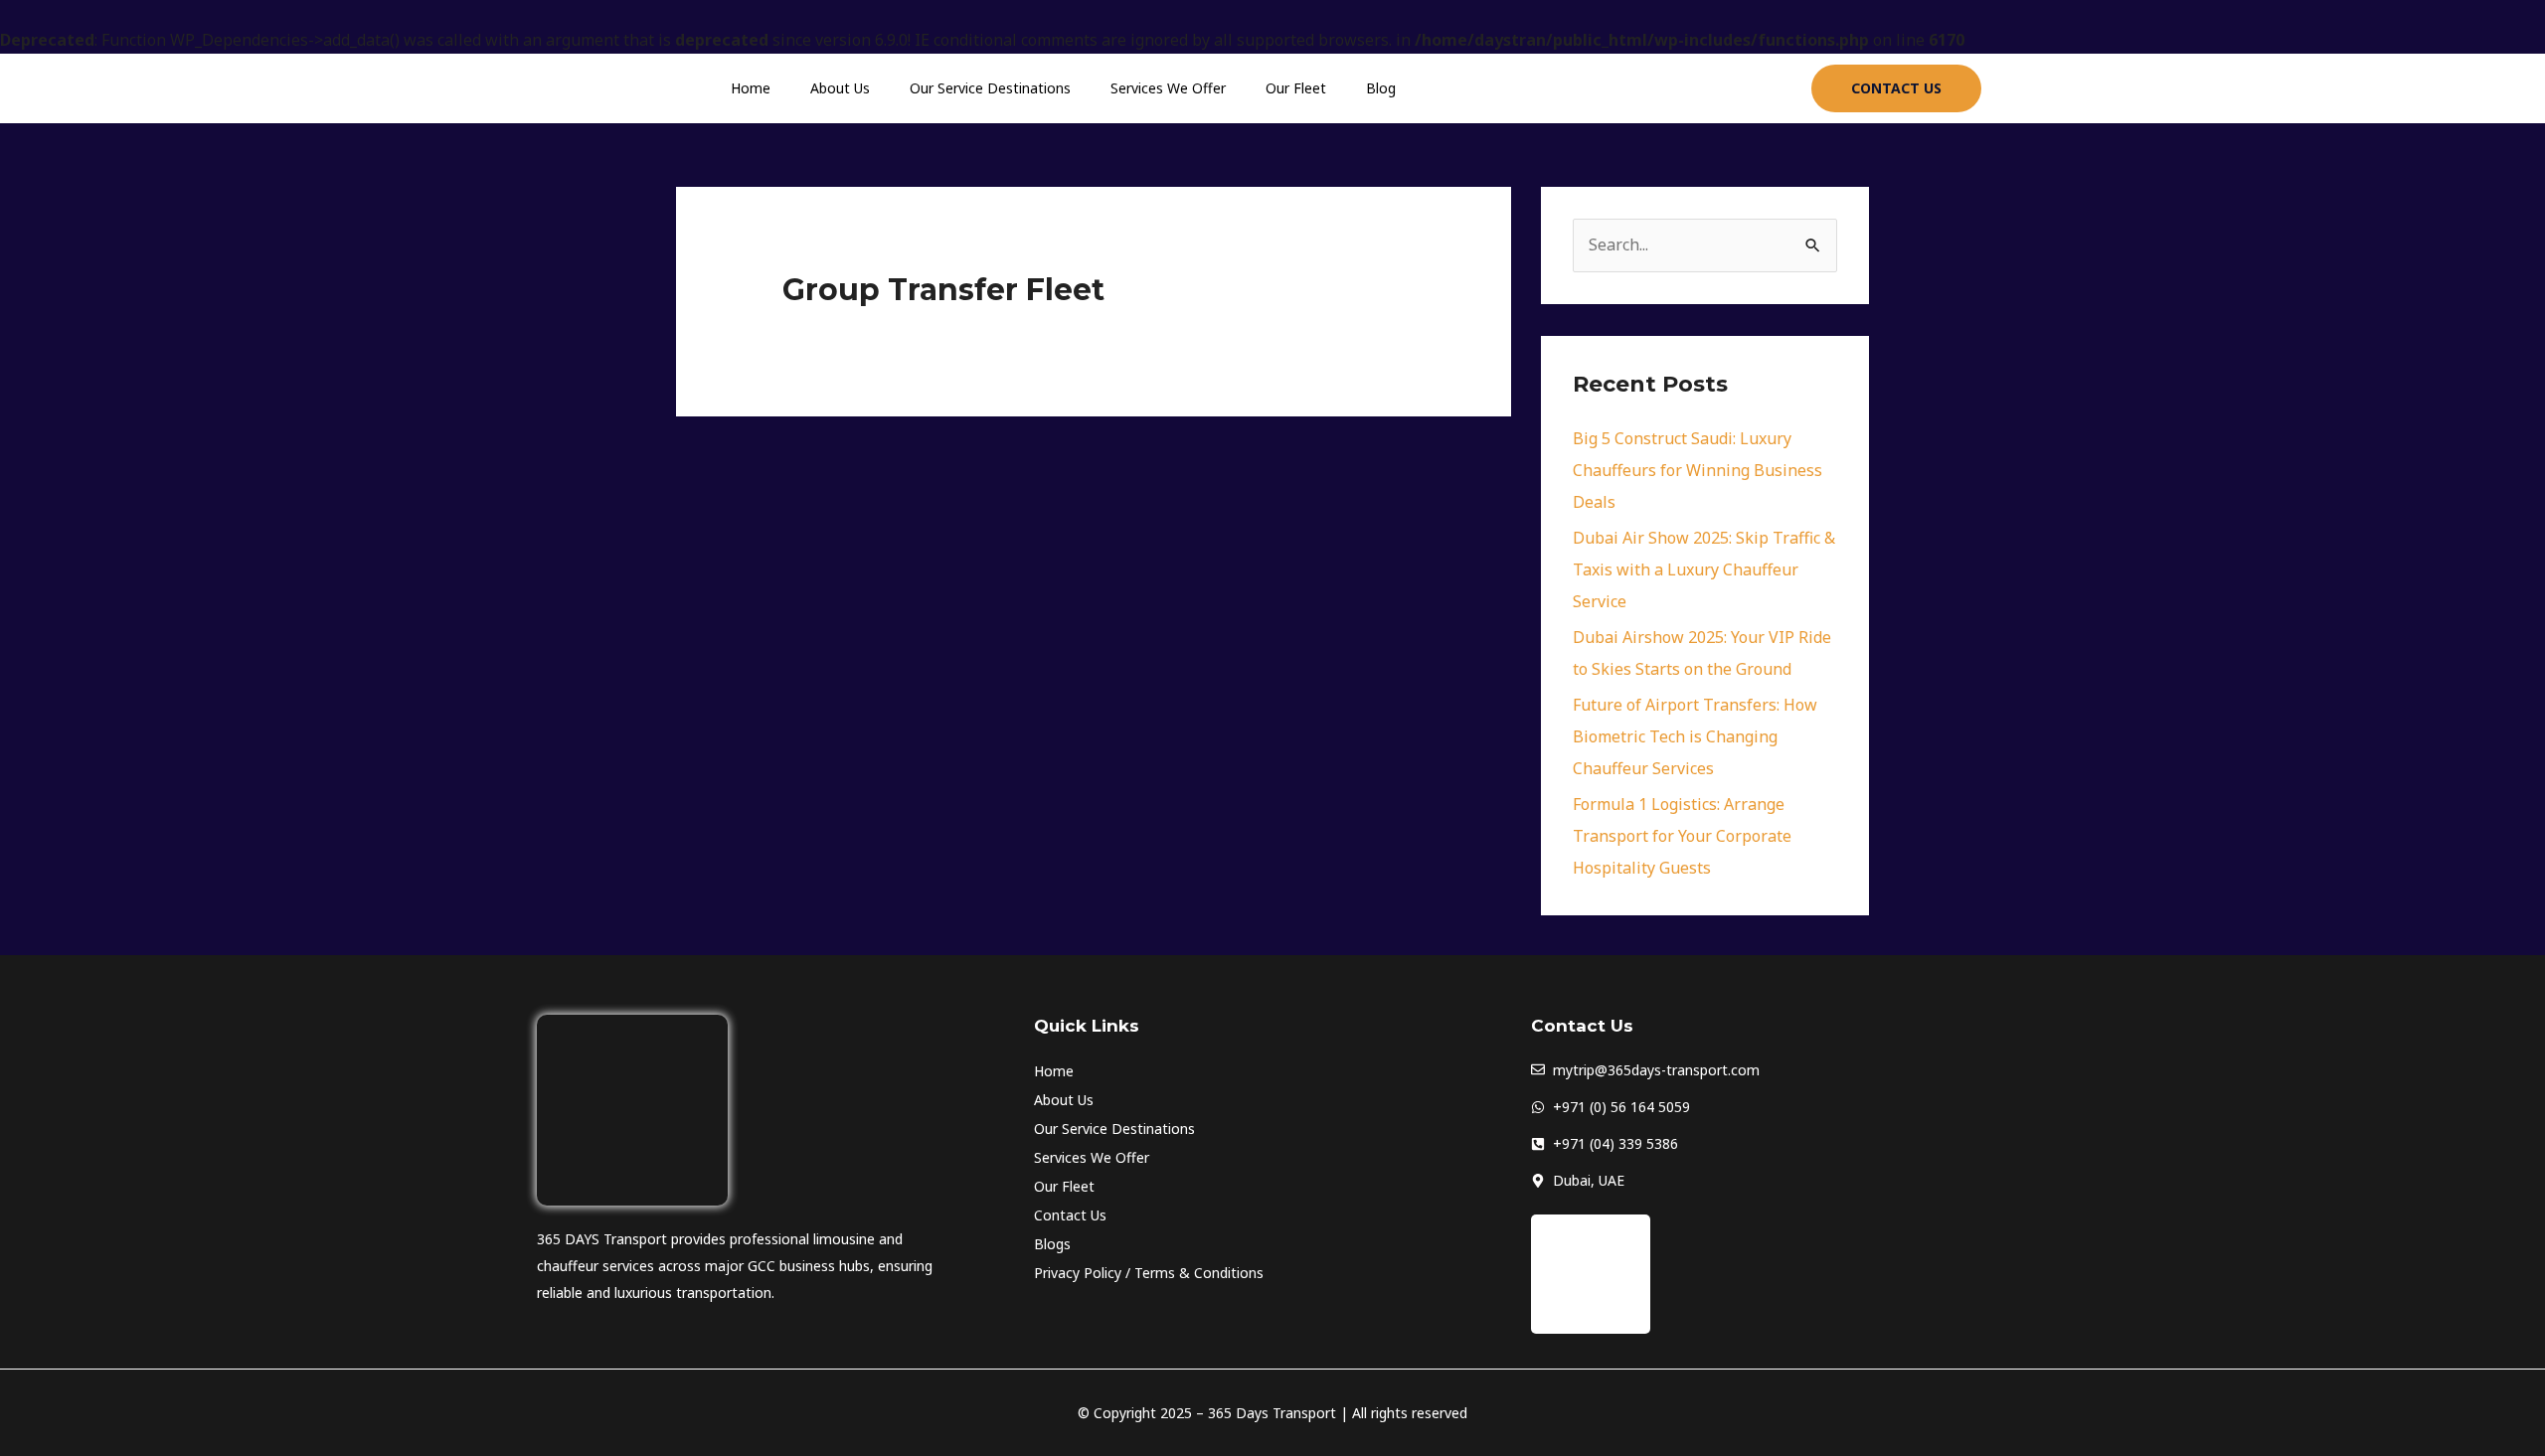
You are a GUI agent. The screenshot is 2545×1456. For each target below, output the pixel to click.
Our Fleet (1296, 88)
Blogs (1052, 1244)
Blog (1381, 88)
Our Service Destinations (990, 88)
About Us (840, 88)
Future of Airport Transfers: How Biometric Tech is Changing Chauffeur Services (1695, 736)
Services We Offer (1168, 88)
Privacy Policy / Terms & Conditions (1149, 1273)
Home (751, 88)
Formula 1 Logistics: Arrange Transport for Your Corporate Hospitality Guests (1682, 836)
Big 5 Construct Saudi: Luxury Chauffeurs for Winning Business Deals (1697, 470)
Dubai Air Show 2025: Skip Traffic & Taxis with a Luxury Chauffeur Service (1704, 569)
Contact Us (1070, 1215)
